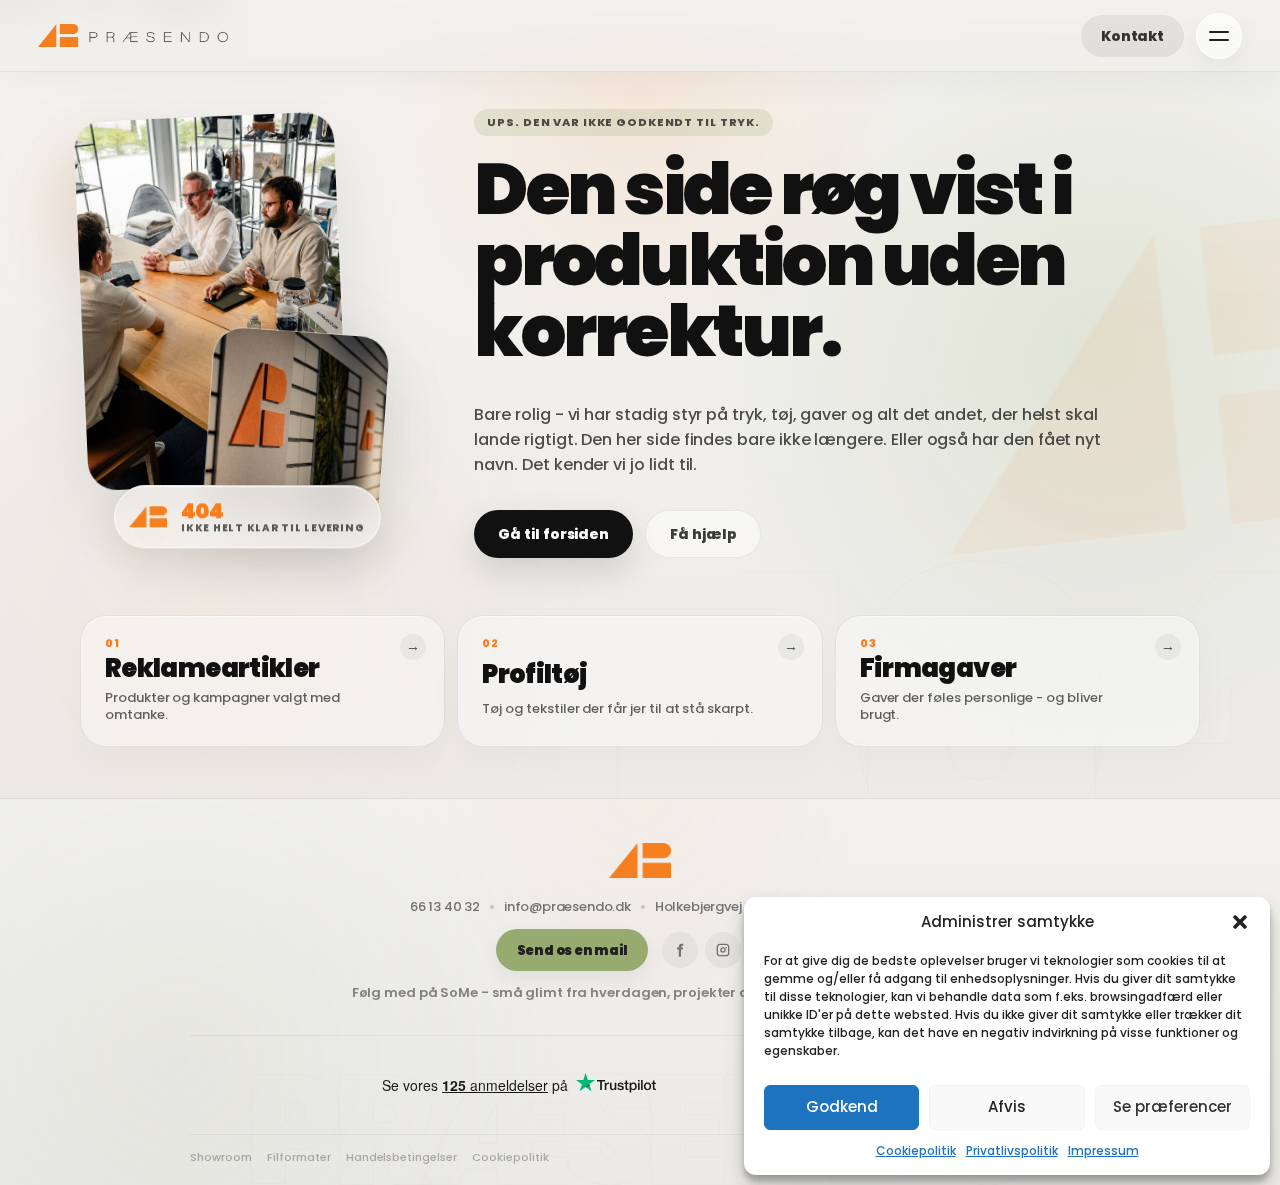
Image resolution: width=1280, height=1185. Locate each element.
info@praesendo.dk (567, 907)
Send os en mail (572, 950)
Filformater (299, 1157)
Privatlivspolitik (1012, 1150)
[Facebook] (680, 950)
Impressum (1103, 1150)
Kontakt (1132, 36)
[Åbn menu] (1219, 36)
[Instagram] (723, 950)
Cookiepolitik (916, 1150)
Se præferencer (1172, 1106)
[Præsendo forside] (133, 35)
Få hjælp (703, 534)
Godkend (842, 1106)
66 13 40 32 (445, 907)
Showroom (221, 1157)
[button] (1240, 922)
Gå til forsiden (553, 534)
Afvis (1007, 1106)
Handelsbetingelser (402, 1157)
